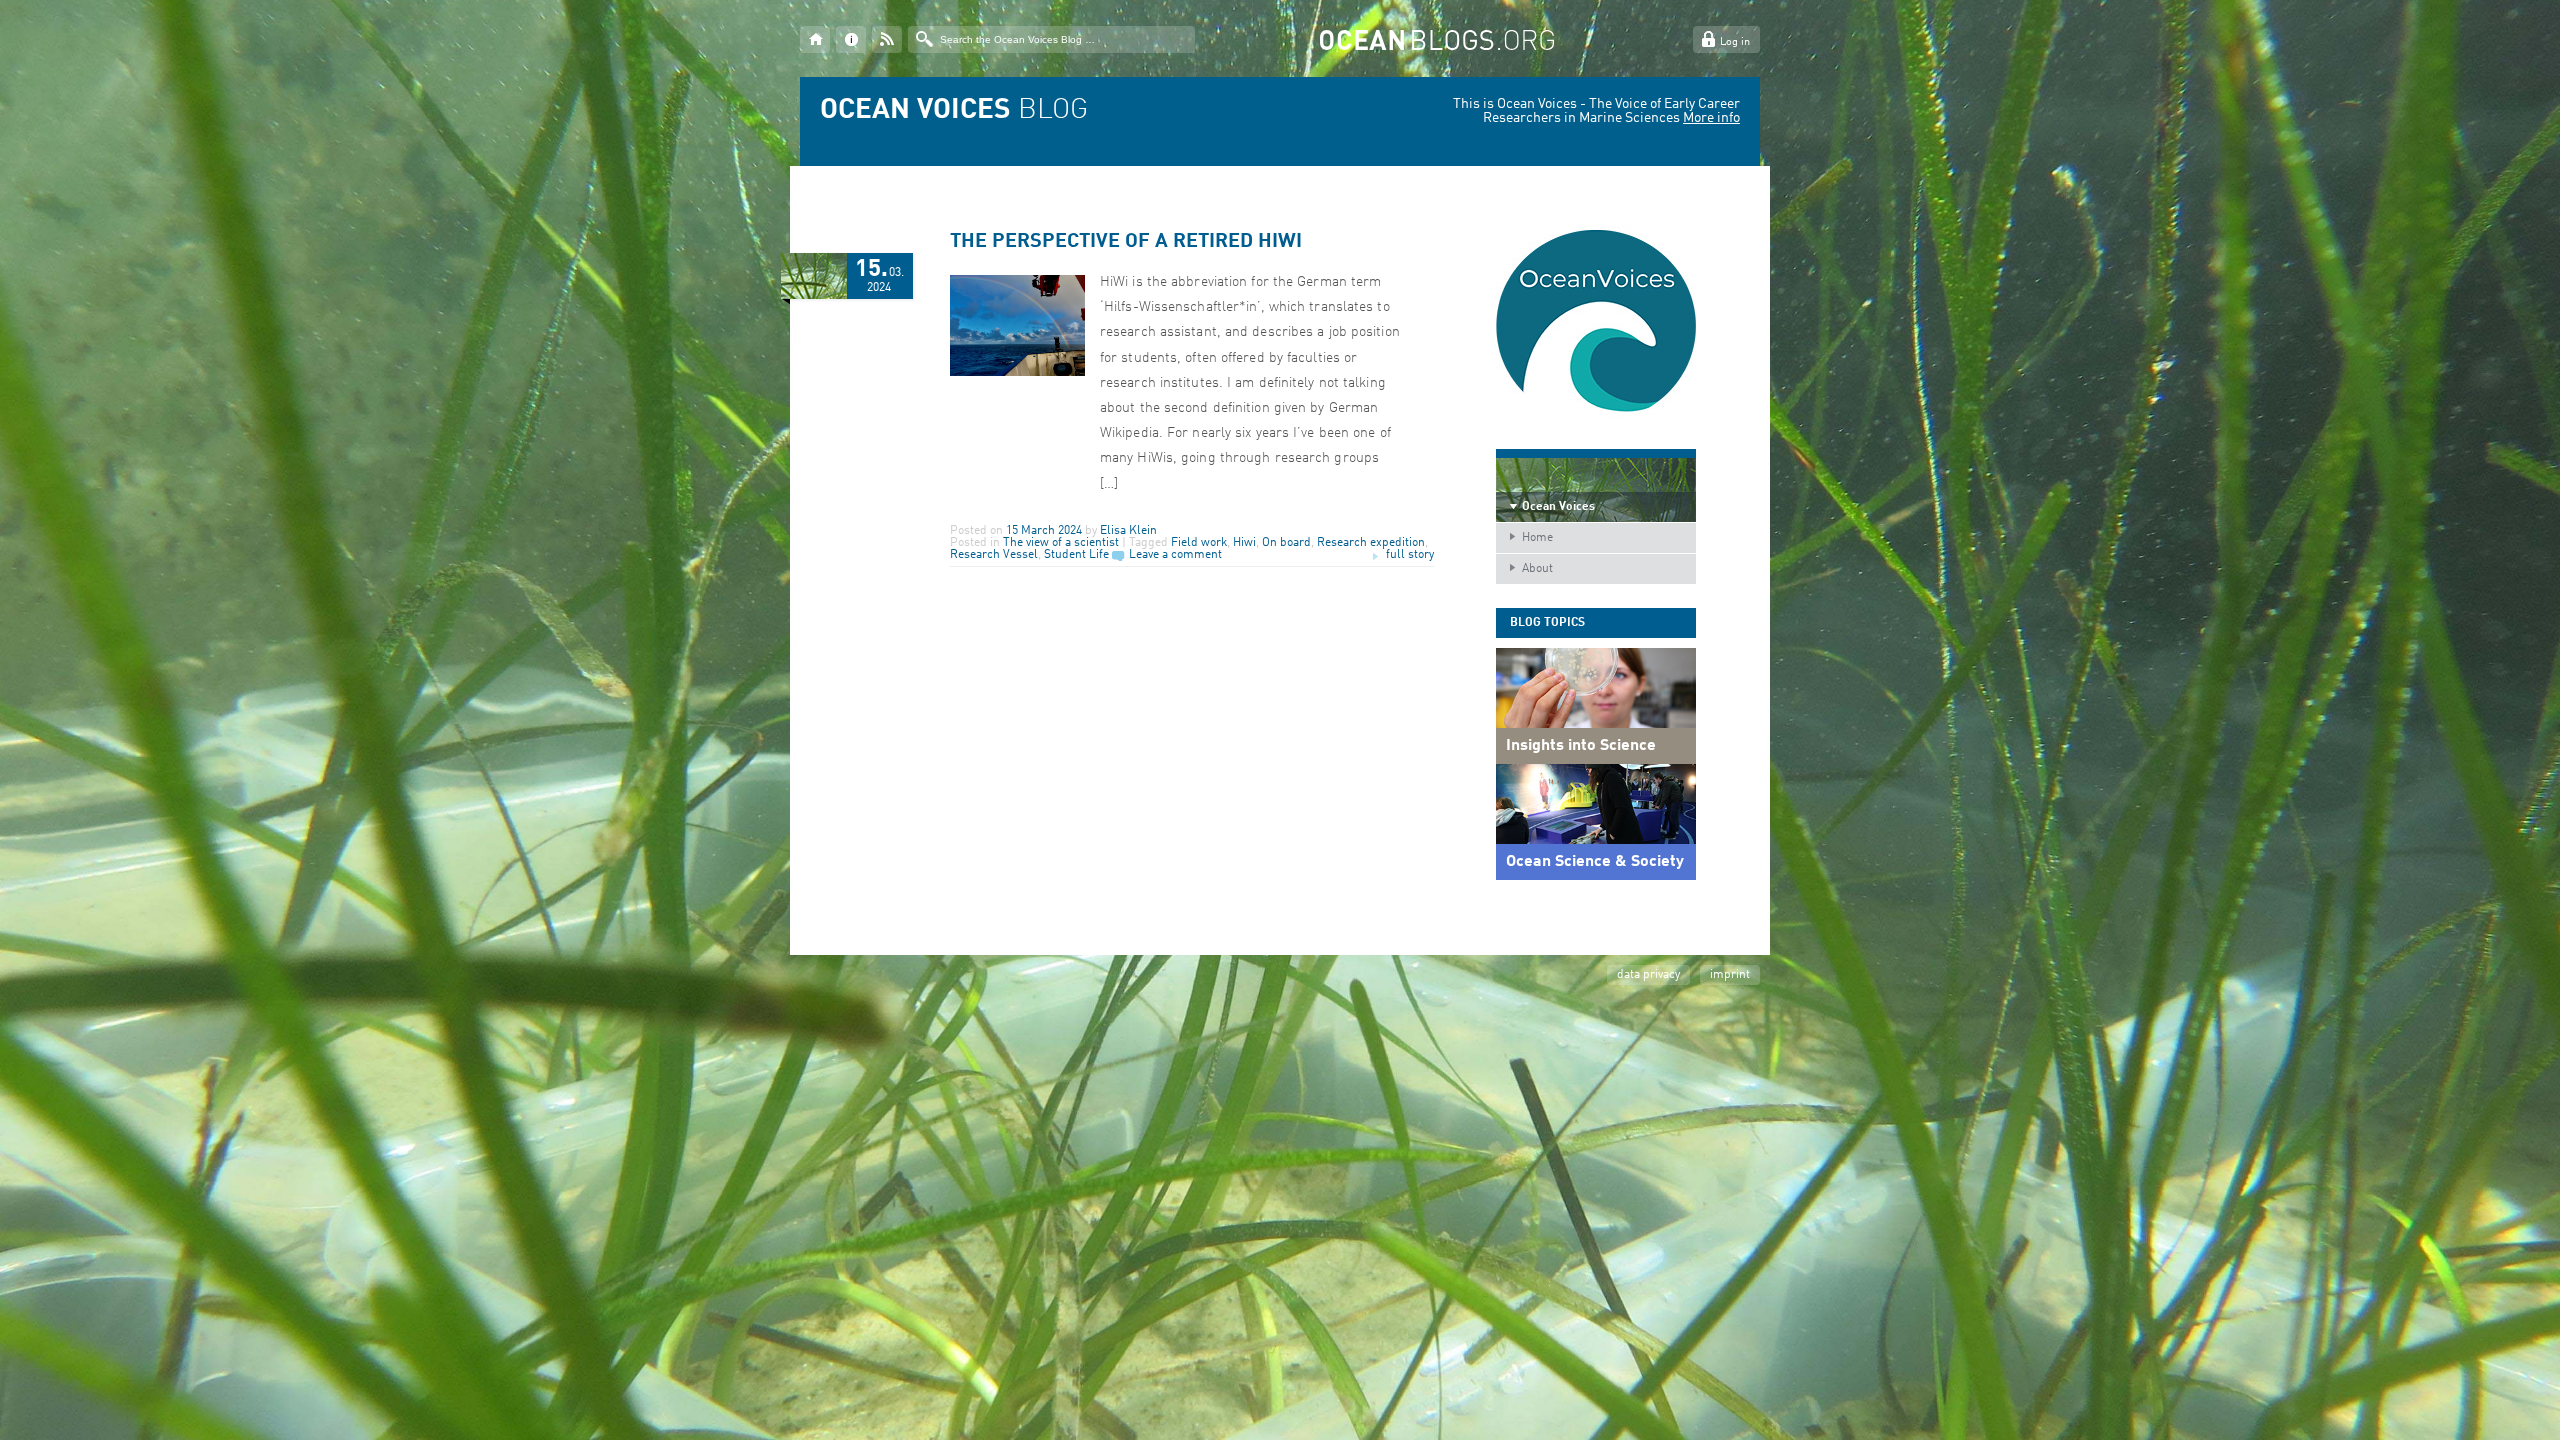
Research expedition (1371, 543)
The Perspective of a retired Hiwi (1126, 242)
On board (1286, 543)
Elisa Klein (1128, 531)
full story (1410, 555)
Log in (1735, 42)
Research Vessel (994, 555)
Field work (1199, 543)
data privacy (1648, 975)
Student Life (1076, 555)
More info (1711, 118)
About (1537, 569)
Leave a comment (1175, 555)
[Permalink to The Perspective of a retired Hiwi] (1017, 373)
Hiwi (1244, 543)
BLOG (954, 111)
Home (1537, 538)
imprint (1730, 975)
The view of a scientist (1061, 543)
